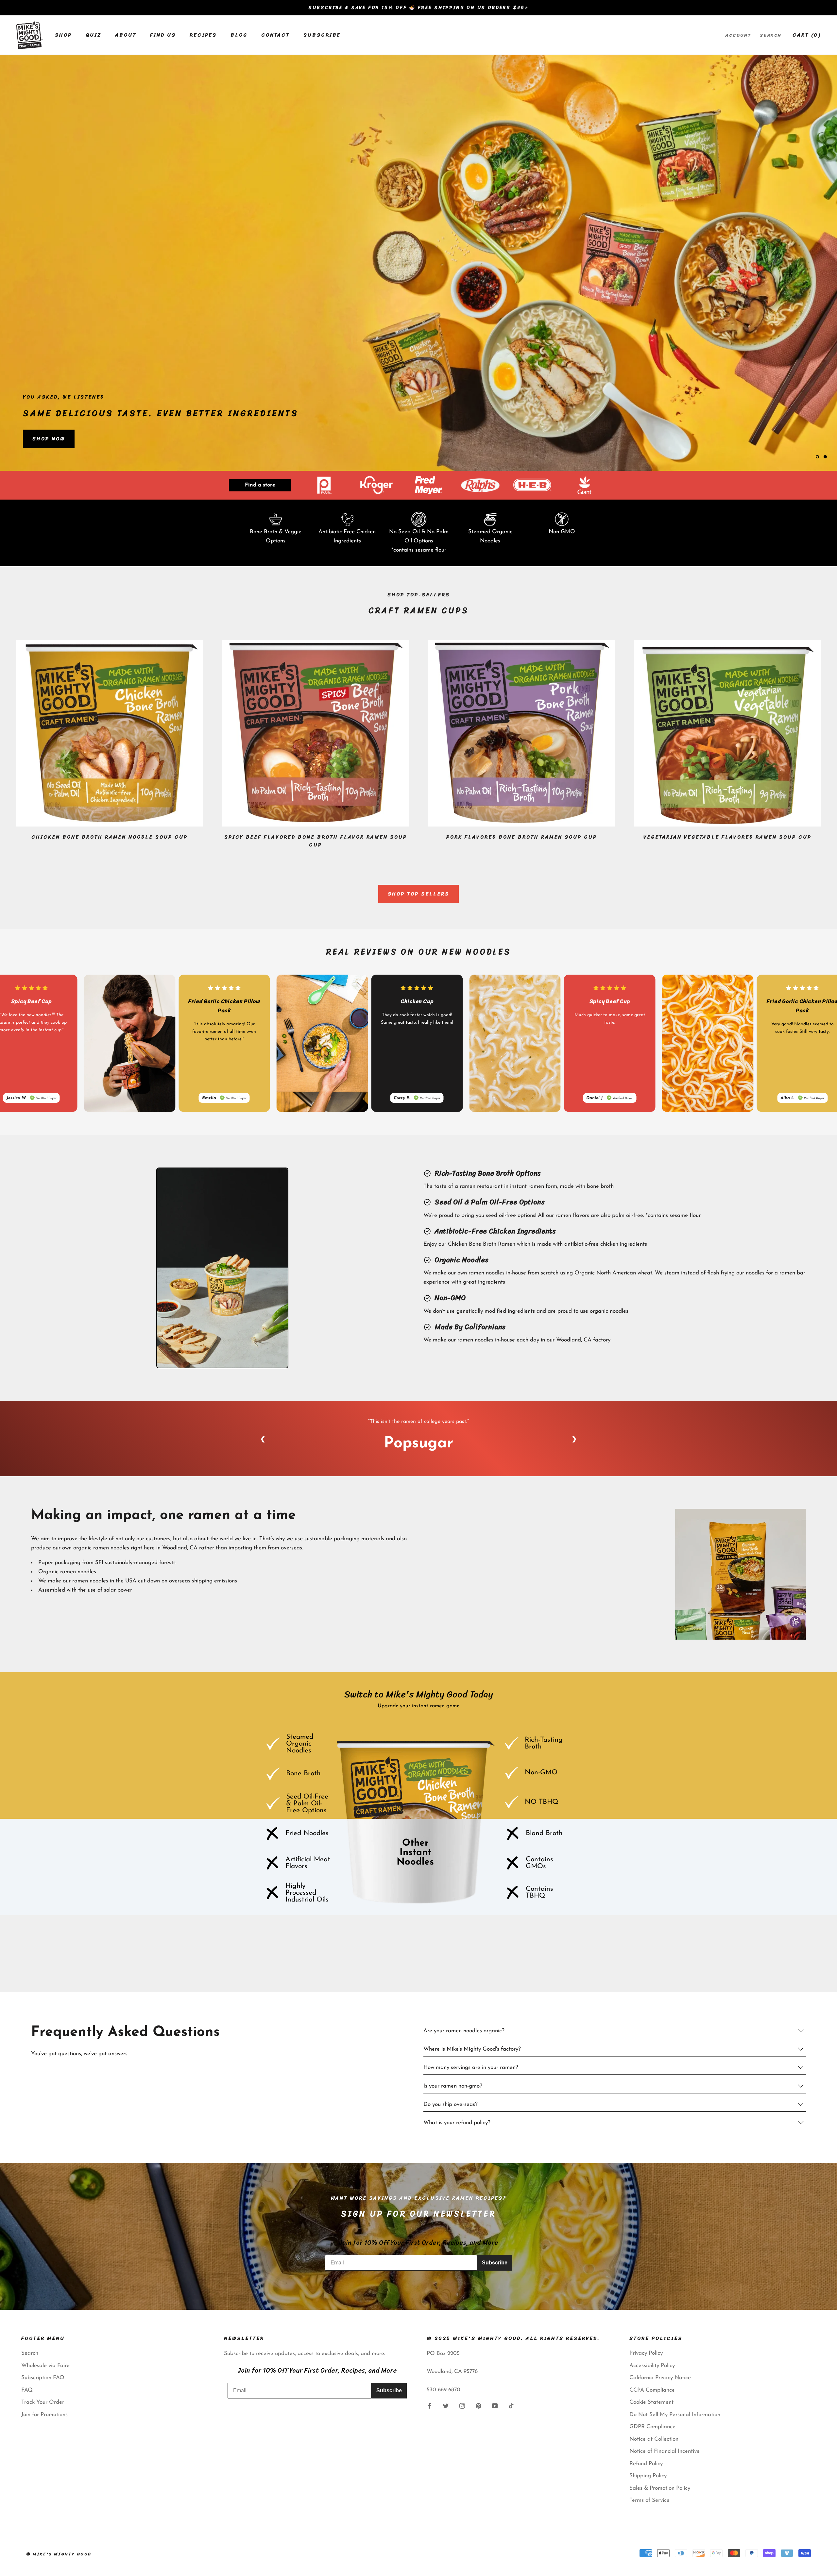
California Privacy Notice (660, 2378)
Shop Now (49, 439)
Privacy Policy (646, 2353)
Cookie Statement (651, 2402)
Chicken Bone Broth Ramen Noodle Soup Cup (110, 837)
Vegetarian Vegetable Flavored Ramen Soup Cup (727, 837)
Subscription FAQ (43, 2378)
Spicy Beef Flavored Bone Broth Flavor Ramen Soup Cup (316, 841)
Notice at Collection (654, 2439)
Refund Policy (646, 2464)
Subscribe (495, 2263)
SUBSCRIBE (322, 35)
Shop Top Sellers (418, 894)
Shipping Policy (648, 2476)
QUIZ (94, 35)
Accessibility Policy (652, 2366)
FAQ (27, 2390)
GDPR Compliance (652, 2427)
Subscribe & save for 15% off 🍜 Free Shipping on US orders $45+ (418, 8)
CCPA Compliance (652, 2390)
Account (738, 35)
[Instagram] (462, 2406)
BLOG (239, 35)
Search (771, 35)
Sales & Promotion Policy (660, 2488)
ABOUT (126, 35)
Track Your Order (43, 2402)
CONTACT (275, 35)
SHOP (63, 35)
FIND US (163, 35)
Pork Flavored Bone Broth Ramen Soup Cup (522, 837)
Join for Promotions (44, 2415)
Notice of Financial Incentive (665, 2451)
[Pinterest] (478, 2406)
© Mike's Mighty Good (59, 2554)
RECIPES (203, 35)
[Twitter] (446, 2406)
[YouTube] (495, 2406)
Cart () (807, 35)
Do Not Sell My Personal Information (675, 2415)
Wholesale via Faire (45, 2366)
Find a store (260, 485)
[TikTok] (511, 2406)
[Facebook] (429, 2406)
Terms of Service (649, 2500)
